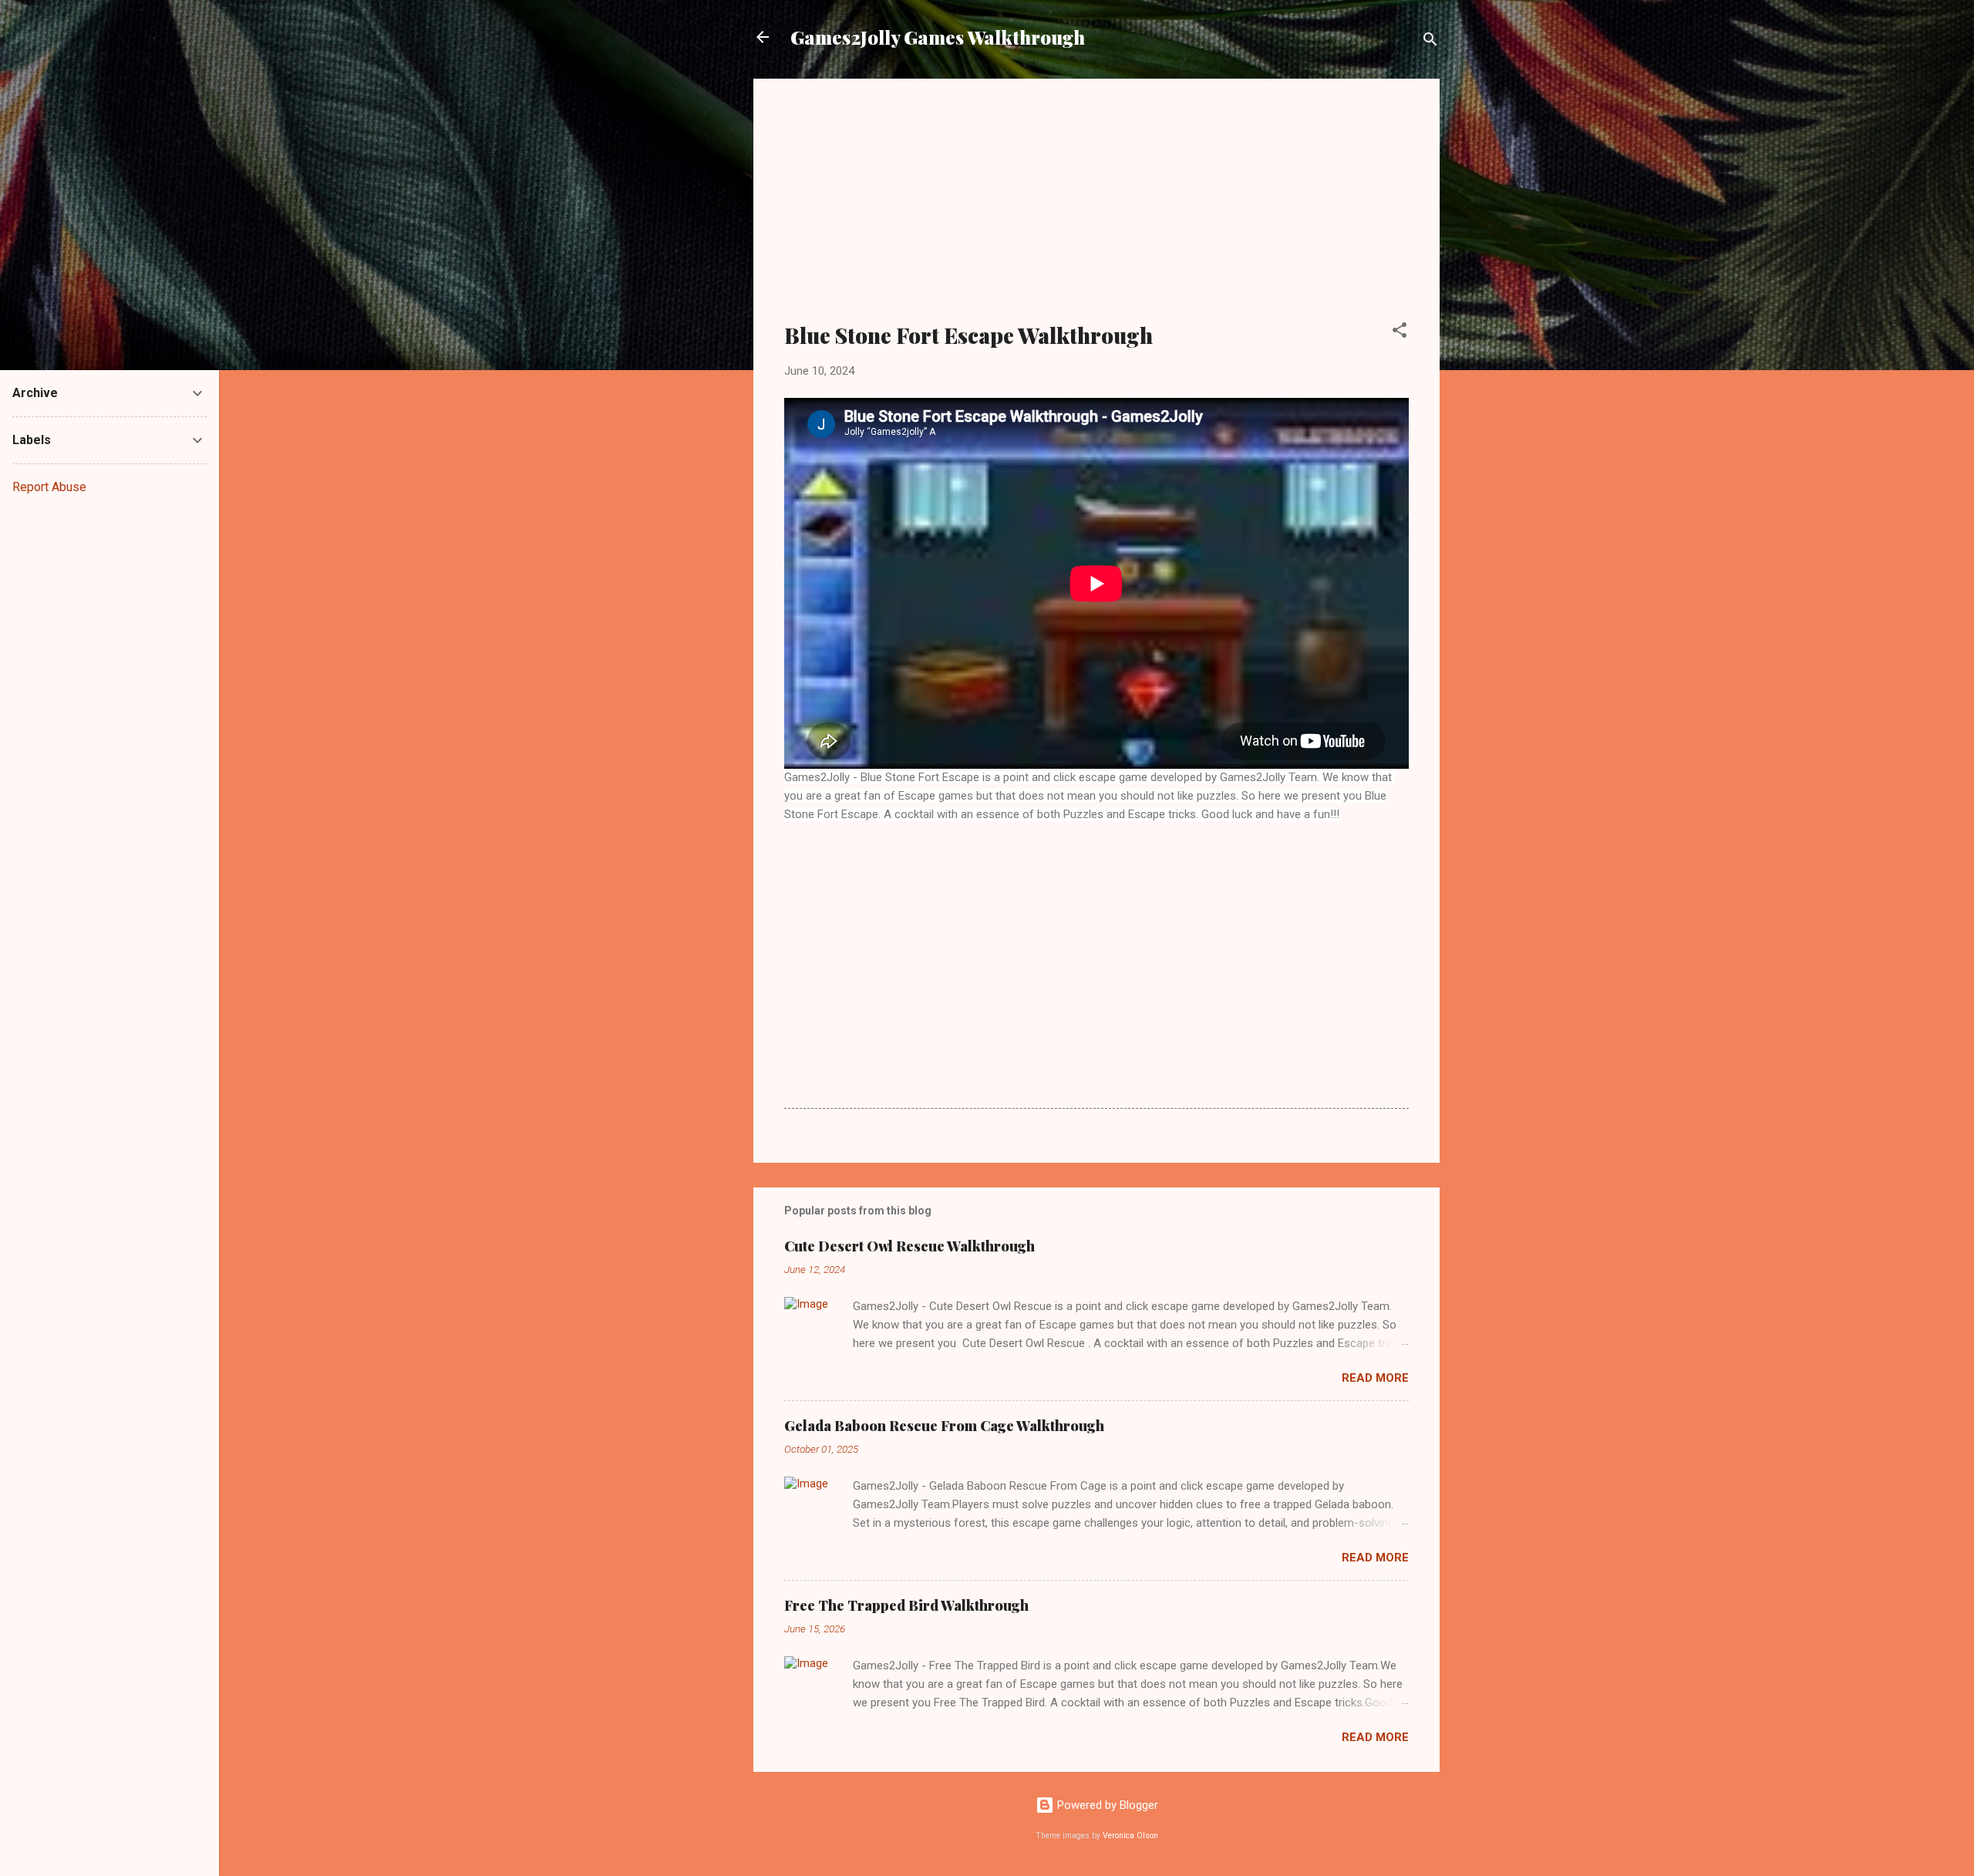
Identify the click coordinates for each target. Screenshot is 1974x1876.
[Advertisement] (1096, 210)
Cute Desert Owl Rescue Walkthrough (910, 1246)
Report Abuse (49, 487)
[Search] (1430, 42)
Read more (1375, 1378)
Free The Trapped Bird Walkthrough (906, 1605)
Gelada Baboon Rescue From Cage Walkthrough (944, 1426)
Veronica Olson (1130, 1836)
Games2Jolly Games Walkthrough (938, 37)
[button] (1400, 333)
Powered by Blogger (1106, 1805)
